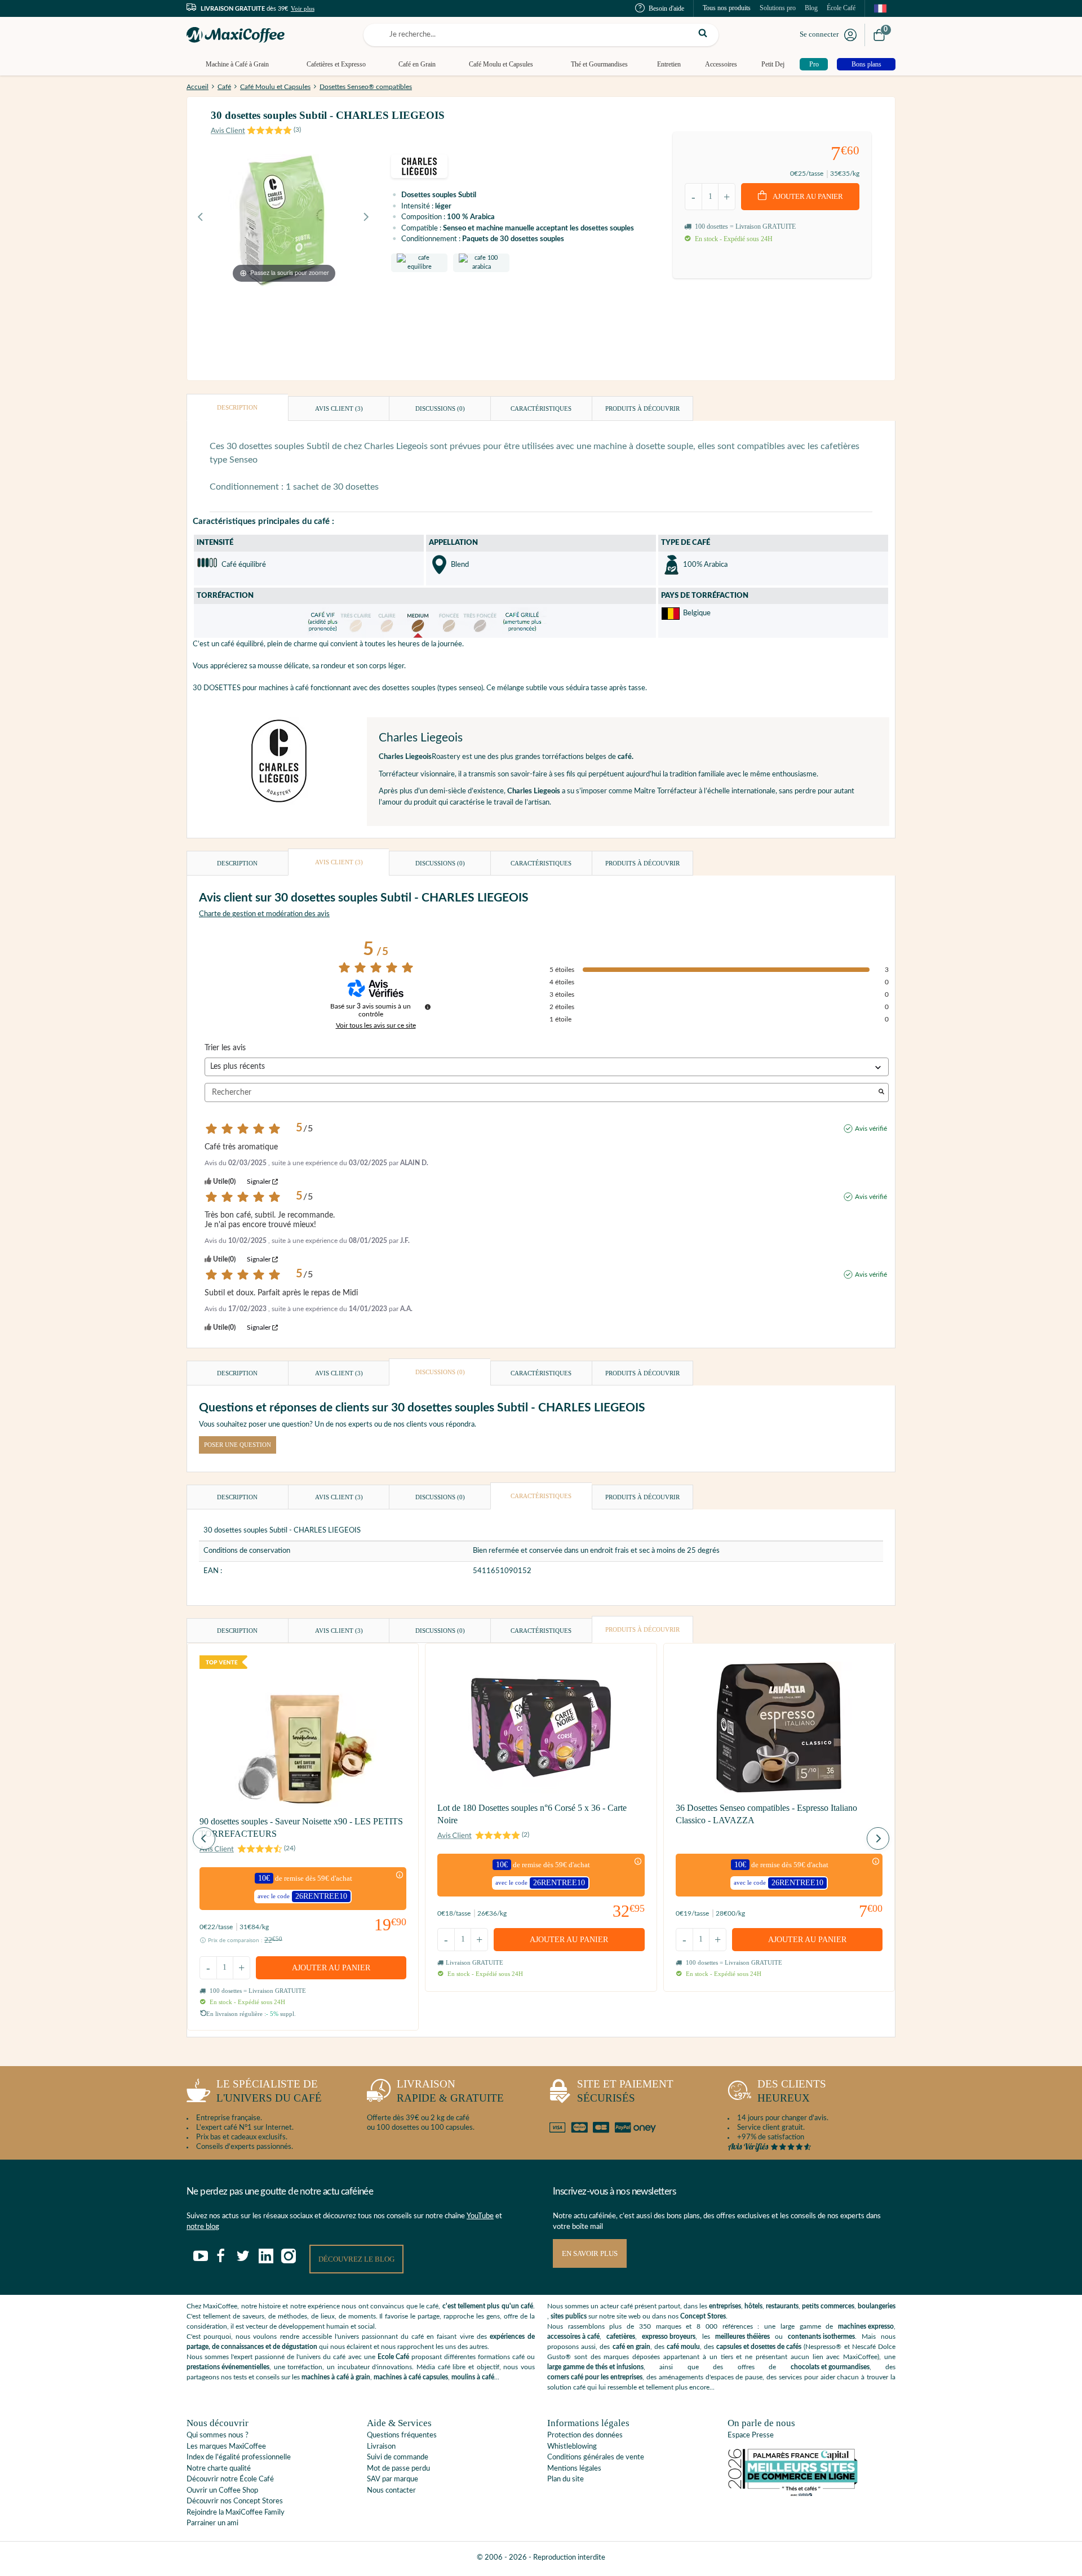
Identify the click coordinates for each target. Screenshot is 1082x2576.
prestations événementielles (228, 2367)
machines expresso (866, 2326)
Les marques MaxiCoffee (226, 2447)
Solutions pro (778, 8)
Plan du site (566, 2479)
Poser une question (238, 1445)
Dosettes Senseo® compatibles (366, 87)
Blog (811, 8)
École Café (841, 8)
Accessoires (721, 64)
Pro (814, 64)
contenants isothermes (821, 2337)
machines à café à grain (336, 2377)
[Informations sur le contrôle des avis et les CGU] (428, 1007)
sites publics (569, 2316)
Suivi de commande (398, 2457)
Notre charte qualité (219, 2469)
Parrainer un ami (212, 2523)
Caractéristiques (541, 408)
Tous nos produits (727, 8)
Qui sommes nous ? (218, 2435)
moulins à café (473, 2377)
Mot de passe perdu (398, 2469)
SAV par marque (393, 2479)
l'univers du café (269, 2091)
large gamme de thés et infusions (595, 2367)
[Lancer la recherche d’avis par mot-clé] (881, 1093)
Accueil (198, 87)
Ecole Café (393, 2357)
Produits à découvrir (642, 408)
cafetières (621, 2337)
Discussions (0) (440, 408)
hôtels (753, 2306)
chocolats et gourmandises (830, 2367)
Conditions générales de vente (596, 2457)
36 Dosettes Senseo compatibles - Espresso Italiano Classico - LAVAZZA (766, 1814)
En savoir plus (590, 2253)
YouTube (480, 2216)
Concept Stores (703, 2316)
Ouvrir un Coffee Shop (222, 2491)
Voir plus (303, 8)
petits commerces (828, 2306)
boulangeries (877, 2306)
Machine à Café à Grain (237, 64)
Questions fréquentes (402, 2435)
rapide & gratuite (450, 2091)
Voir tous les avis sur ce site (376, 1025)
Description (237, 407)
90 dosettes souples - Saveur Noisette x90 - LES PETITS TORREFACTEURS (301, 1827)
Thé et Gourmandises (599, 64)
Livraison (381, 2447)
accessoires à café (573, 2337)
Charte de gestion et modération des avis (264, 914)
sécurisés (625, 2091)
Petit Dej (773, 64)
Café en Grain (417, 64)
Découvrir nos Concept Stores (235, 2501)
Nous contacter (391, 2491)
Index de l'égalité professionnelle (239, 2457)
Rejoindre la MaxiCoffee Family (236, 2513)
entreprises (725, 2306)
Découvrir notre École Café (230, 2479)
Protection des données (585, 2435)
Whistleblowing (572, 2447)
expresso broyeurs (669, 2337)
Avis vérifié (871, 1129)
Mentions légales (574, 2469)
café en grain (631, 2347)
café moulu (683, 2347)
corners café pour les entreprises (595, 2377)
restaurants (782, 2306)
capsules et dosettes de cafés (759, 2347)
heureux (792, 2091)
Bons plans (866, 64)
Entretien (669, 64)
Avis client (339, 408)
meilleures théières (742, 2337)
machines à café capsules (411, 2377)
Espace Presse (751, 2435)
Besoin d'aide (666, 8)
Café (224, 87)
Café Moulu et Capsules (501, 64)
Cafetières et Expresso (336, 64)
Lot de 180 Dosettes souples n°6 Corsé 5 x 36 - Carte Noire (532, 1814)
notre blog (203, 2227)
